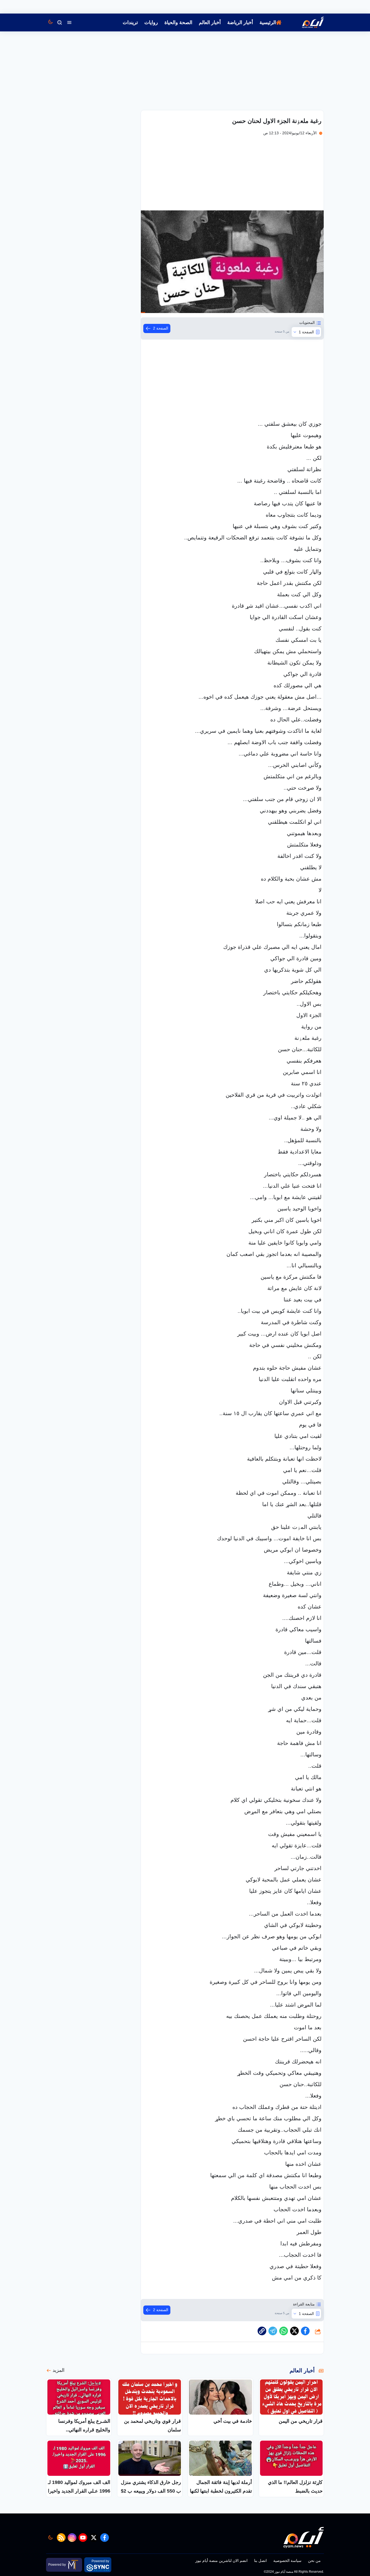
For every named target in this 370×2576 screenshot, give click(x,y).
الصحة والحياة (178, 22)
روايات (151, 22)
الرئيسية (268, 22)
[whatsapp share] (284, 2331)
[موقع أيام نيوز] (307, 22)
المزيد (59, 2370)
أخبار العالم (210, 22)
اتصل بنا (260, 2561)
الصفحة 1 (306, 332)
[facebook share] (305, 2331)
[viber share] (273, 2331)
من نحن (314, 2561)
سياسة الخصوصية (287, 2561)
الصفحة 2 (161, 328)
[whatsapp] (262, 2331)
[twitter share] (294, 2331)
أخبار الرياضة (240, 22)
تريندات (130, 22)
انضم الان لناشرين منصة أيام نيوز (221, 2561)
